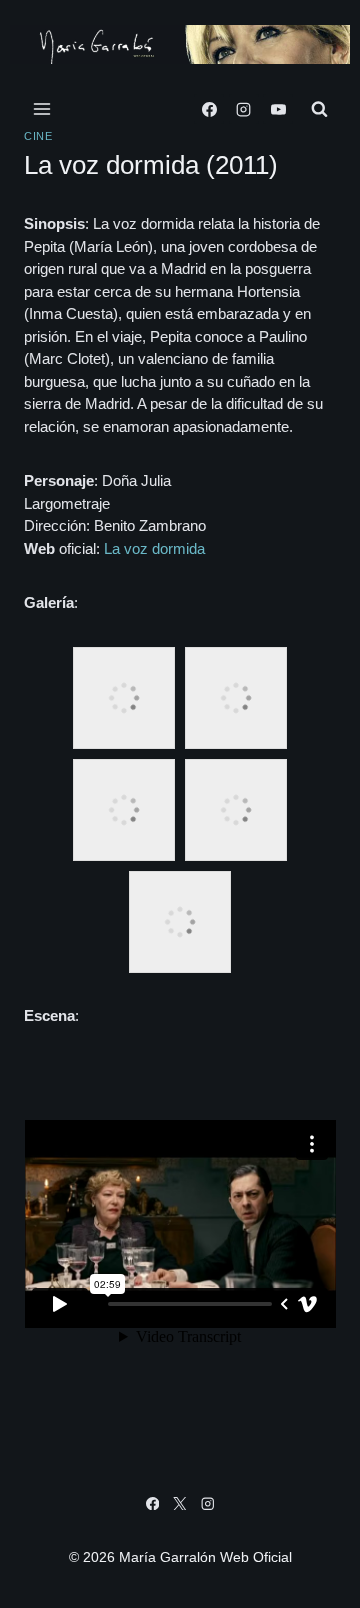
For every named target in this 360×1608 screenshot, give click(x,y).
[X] (180, 1503)
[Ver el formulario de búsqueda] (319, 109)
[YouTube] (278, 109)
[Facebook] (209, 109)
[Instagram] (244, 109)
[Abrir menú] (42, 109)
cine (38, 136)
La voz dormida (154, 548)
